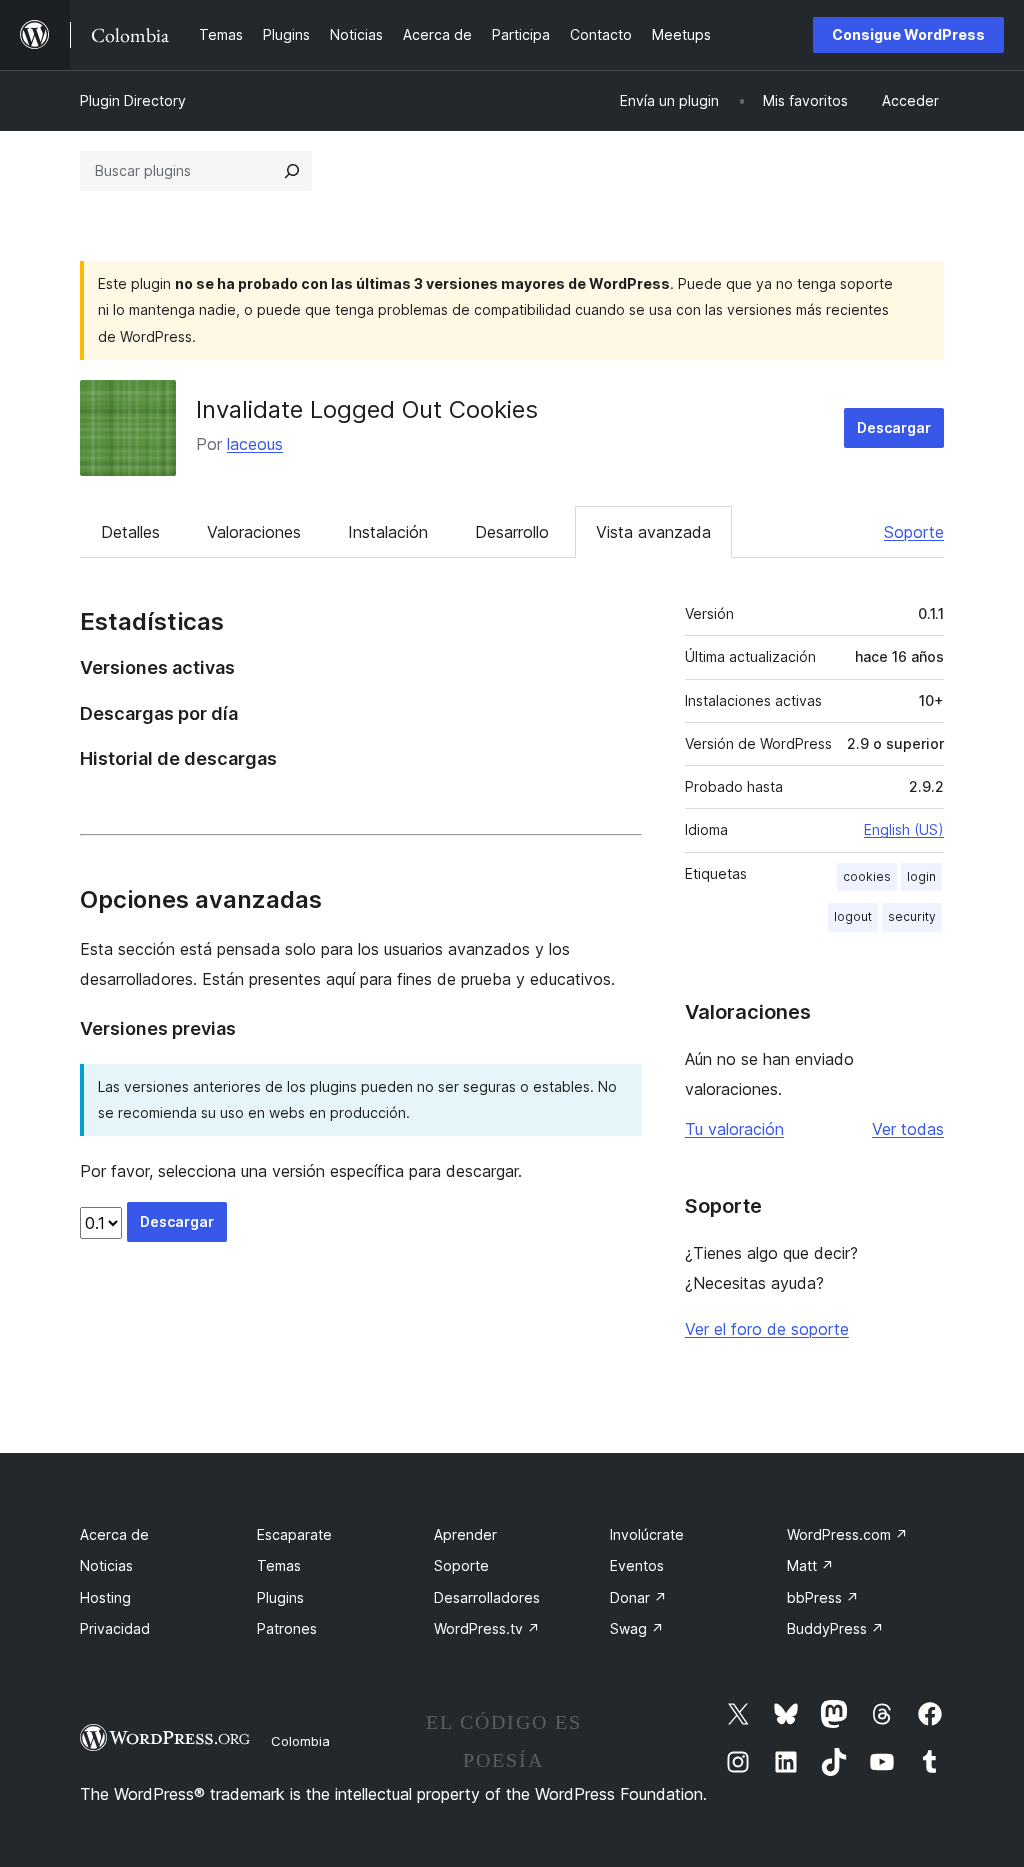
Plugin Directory (133, 100)
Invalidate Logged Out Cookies (367, 409)
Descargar (894, 427)
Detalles (130, 532)
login (921, 876)
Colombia (300, 1741)
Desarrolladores (487, 1597)
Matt (810, 1565)
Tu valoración (734, 1129)
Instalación (388, 532)
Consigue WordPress (908, 34)
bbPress (823, 1597)
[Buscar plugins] (292, 171)
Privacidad (115, 1628)
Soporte (914, 532)
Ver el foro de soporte (767, 1329)
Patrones (287, 1628)
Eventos (637, 1565)
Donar (638, 1597)
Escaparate (294, 1534)
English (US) (904, 829)
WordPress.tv (487, 1628)
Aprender (465, 1534)
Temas (279, 1565)
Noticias (106, 1565)
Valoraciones (254, 532)
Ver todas (908, 1129)
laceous (255, 444)
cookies (867, 876)
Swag (637, 1628)
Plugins (280, 1597)
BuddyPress (835, 1628)
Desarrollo (512, 532)
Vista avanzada (653, 532)
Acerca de (114, 1534)
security (912, 916)
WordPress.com (847, 1534)
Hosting (105, 1597)
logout (853, 916)
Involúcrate (647, 1534)
